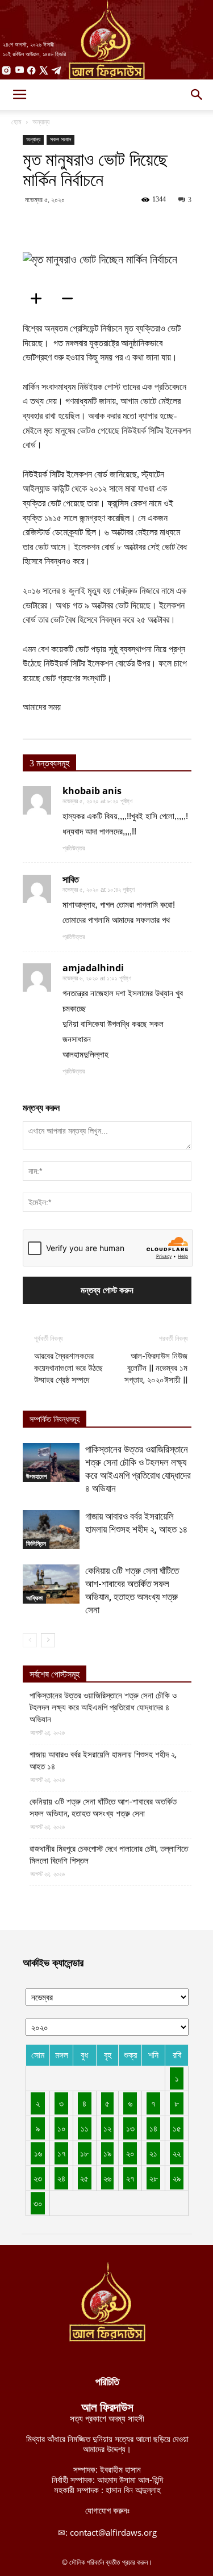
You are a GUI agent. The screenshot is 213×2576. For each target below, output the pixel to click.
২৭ (130, 2178)
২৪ (61, 2178)
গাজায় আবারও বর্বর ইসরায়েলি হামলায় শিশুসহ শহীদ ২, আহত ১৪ (103, 1761)
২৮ (154, 2178)
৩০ (38, 2203)
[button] (197, 95)
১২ (107, 2128)
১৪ (153, 2128)
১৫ (177, 2128)
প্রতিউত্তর (74, 848)
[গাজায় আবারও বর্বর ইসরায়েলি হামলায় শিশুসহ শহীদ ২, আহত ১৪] (51, 1530)
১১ (85, 2128)
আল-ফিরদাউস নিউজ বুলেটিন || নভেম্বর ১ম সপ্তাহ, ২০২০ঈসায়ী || (156, 1368)
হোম (16, 122)
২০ (130, 2153)
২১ (153, 2153)
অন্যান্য (41, 122)
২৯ (177, 2178)
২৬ (107, 2178)
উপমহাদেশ (37, 1476)
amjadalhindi (93, 968)
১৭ (62, 2153)
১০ (62, 2128)
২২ (177, 2153)
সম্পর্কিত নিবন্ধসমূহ (55, 1419)
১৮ (84, 2153)
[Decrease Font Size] (71, 299)
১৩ (130, 2128)
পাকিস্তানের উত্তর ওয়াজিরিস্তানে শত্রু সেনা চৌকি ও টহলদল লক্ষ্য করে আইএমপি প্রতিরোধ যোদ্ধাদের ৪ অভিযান (103, 1707)
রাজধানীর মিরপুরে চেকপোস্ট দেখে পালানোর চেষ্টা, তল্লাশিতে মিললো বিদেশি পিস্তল (109, 1855)
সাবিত (71, 879)
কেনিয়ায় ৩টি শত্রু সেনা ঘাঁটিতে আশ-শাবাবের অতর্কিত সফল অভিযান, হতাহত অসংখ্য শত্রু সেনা (103, 1808)
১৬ (38, 2153)
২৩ (38, 2178)
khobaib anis (92, 791)
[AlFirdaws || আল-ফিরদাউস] (106, 40)
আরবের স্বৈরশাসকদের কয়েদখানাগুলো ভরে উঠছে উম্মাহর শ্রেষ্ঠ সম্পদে (68, 1368)
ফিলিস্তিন (36, 1543)
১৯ (107, 2153)
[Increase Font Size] (40, 299)
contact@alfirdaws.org (113, 2532)
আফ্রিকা (34, 1598)
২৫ (84, 2178)
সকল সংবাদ (60, 139)
